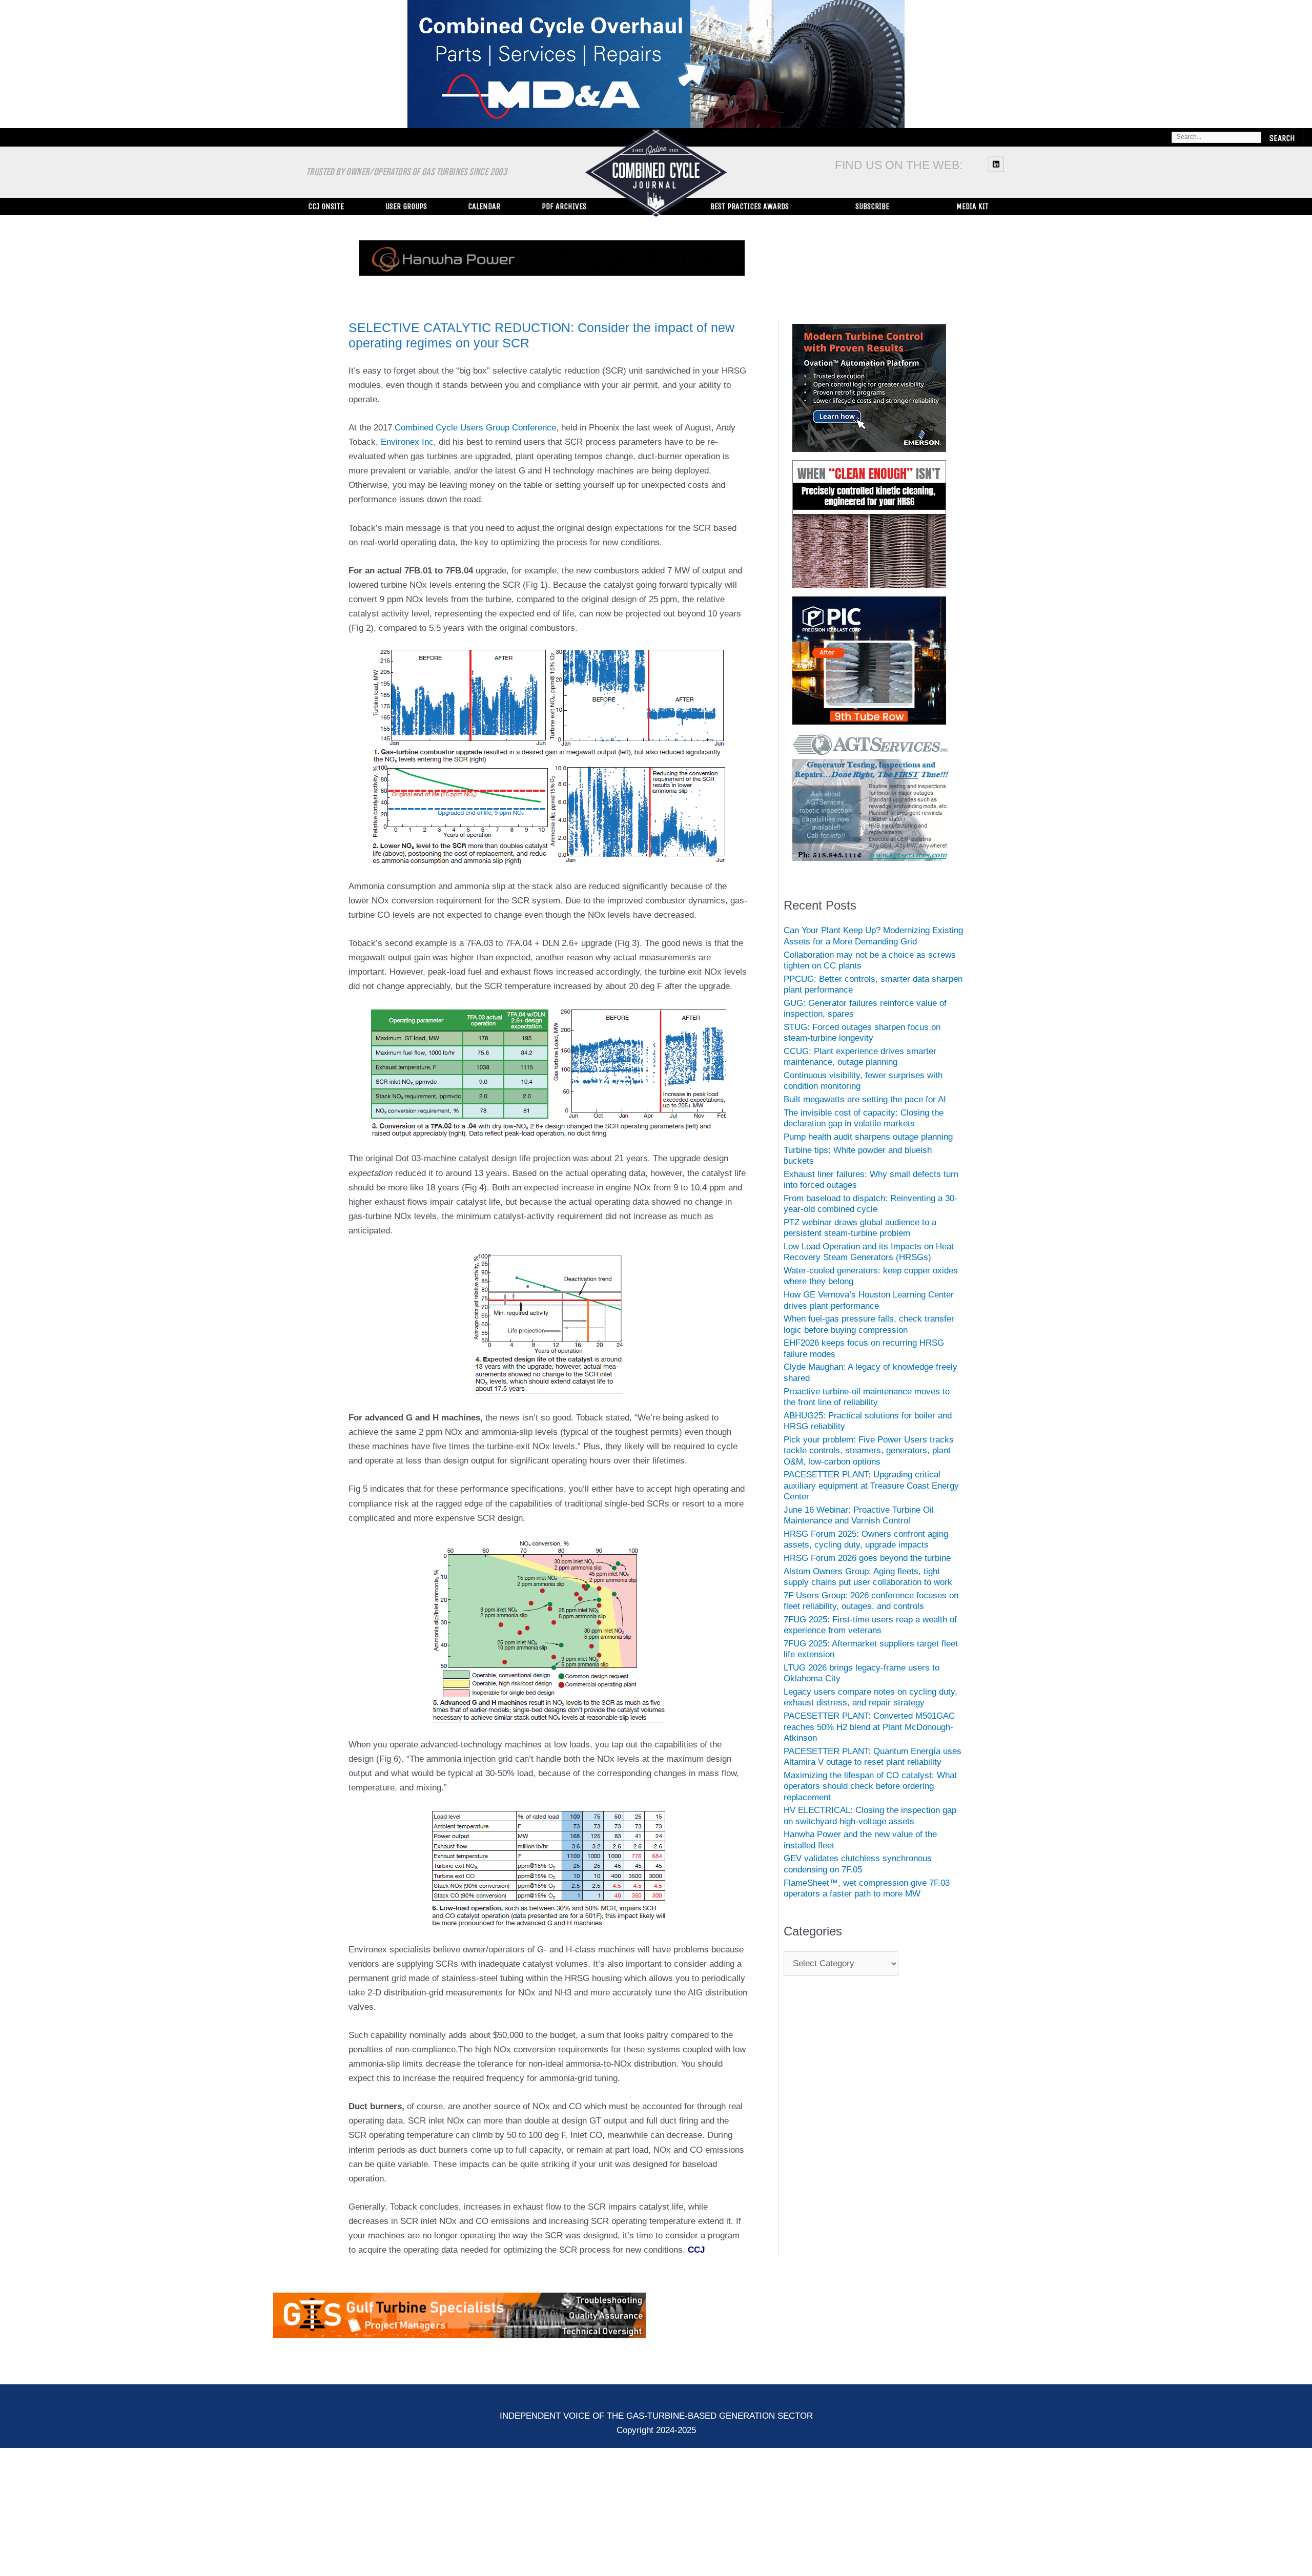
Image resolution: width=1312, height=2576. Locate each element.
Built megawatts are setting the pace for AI (865, 1110)
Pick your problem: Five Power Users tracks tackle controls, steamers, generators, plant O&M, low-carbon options (869, 1461)
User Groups (406, 206)
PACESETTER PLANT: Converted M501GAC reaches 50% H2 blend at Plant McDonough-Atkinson (869, 1737)
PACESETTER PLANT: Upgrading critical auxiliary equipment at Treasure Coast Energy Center (871, 1496)
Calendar (484, 206)
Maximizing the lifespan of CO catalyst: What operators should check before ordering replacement (870, 1797)
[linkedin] (998, 164)
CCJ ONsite (326, 206)
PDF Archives (564, 206)
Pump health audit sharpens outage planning (868, 1147)
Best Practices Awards (750, 206)
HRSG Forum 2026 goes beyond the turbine (867, 1568)
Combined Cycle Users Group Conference (475, 438)
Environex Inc (407, 452)
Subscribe (872, 206)
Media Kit (972, 206)
